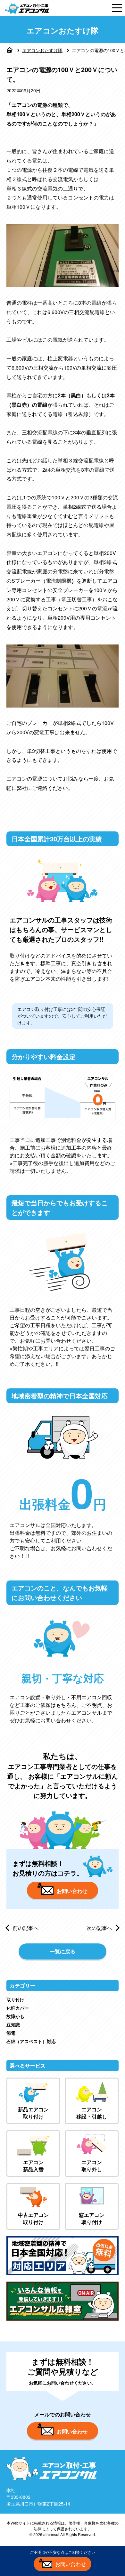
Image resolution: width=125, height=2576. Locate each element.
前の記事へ (26, 1928)
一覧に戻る (63, 1951)
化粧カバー (18, 2008)
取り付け (15, 1999)
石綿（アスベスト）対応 (31, 2041)
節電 (11, 2033)
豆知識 (13, 2025)
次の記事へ (99, 1928)
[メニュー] (117, 8)
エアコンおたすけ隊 (42, 50)
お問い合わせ (72, 1891)
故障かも (15, 2016)
